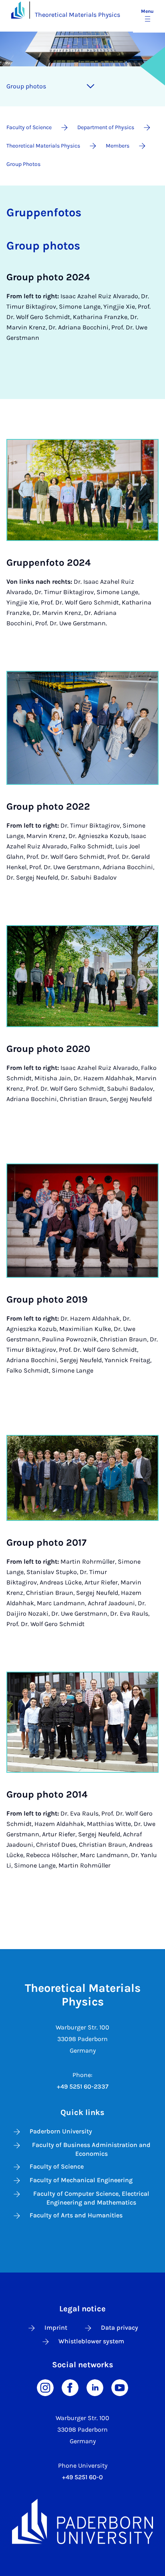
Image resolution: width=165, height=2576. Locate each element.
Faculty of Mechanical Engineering (81, 2180)
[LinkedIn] (95, 2387)
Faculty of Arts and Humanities (76, 2215)
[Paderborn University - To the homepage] (18, 10)
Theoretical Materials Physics (77, 15)
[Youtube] (120, 2387)
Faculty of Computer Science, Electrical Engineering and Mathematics (91, 2198)
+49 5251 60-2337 (83, 2086)
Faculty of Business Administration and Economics (91, 2149)
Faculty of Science (57, 2166)
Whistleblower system (91, 2341)
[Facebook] (70, 2387)
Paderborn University (61, 2131)
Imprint (56, 2328)
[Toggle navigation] (91, 86)
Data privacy (120, 2328)
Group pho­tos (26, 86)
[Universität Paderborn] (82, 2521)
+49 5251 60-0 (82, 2477)
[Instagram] (45, 2387)
